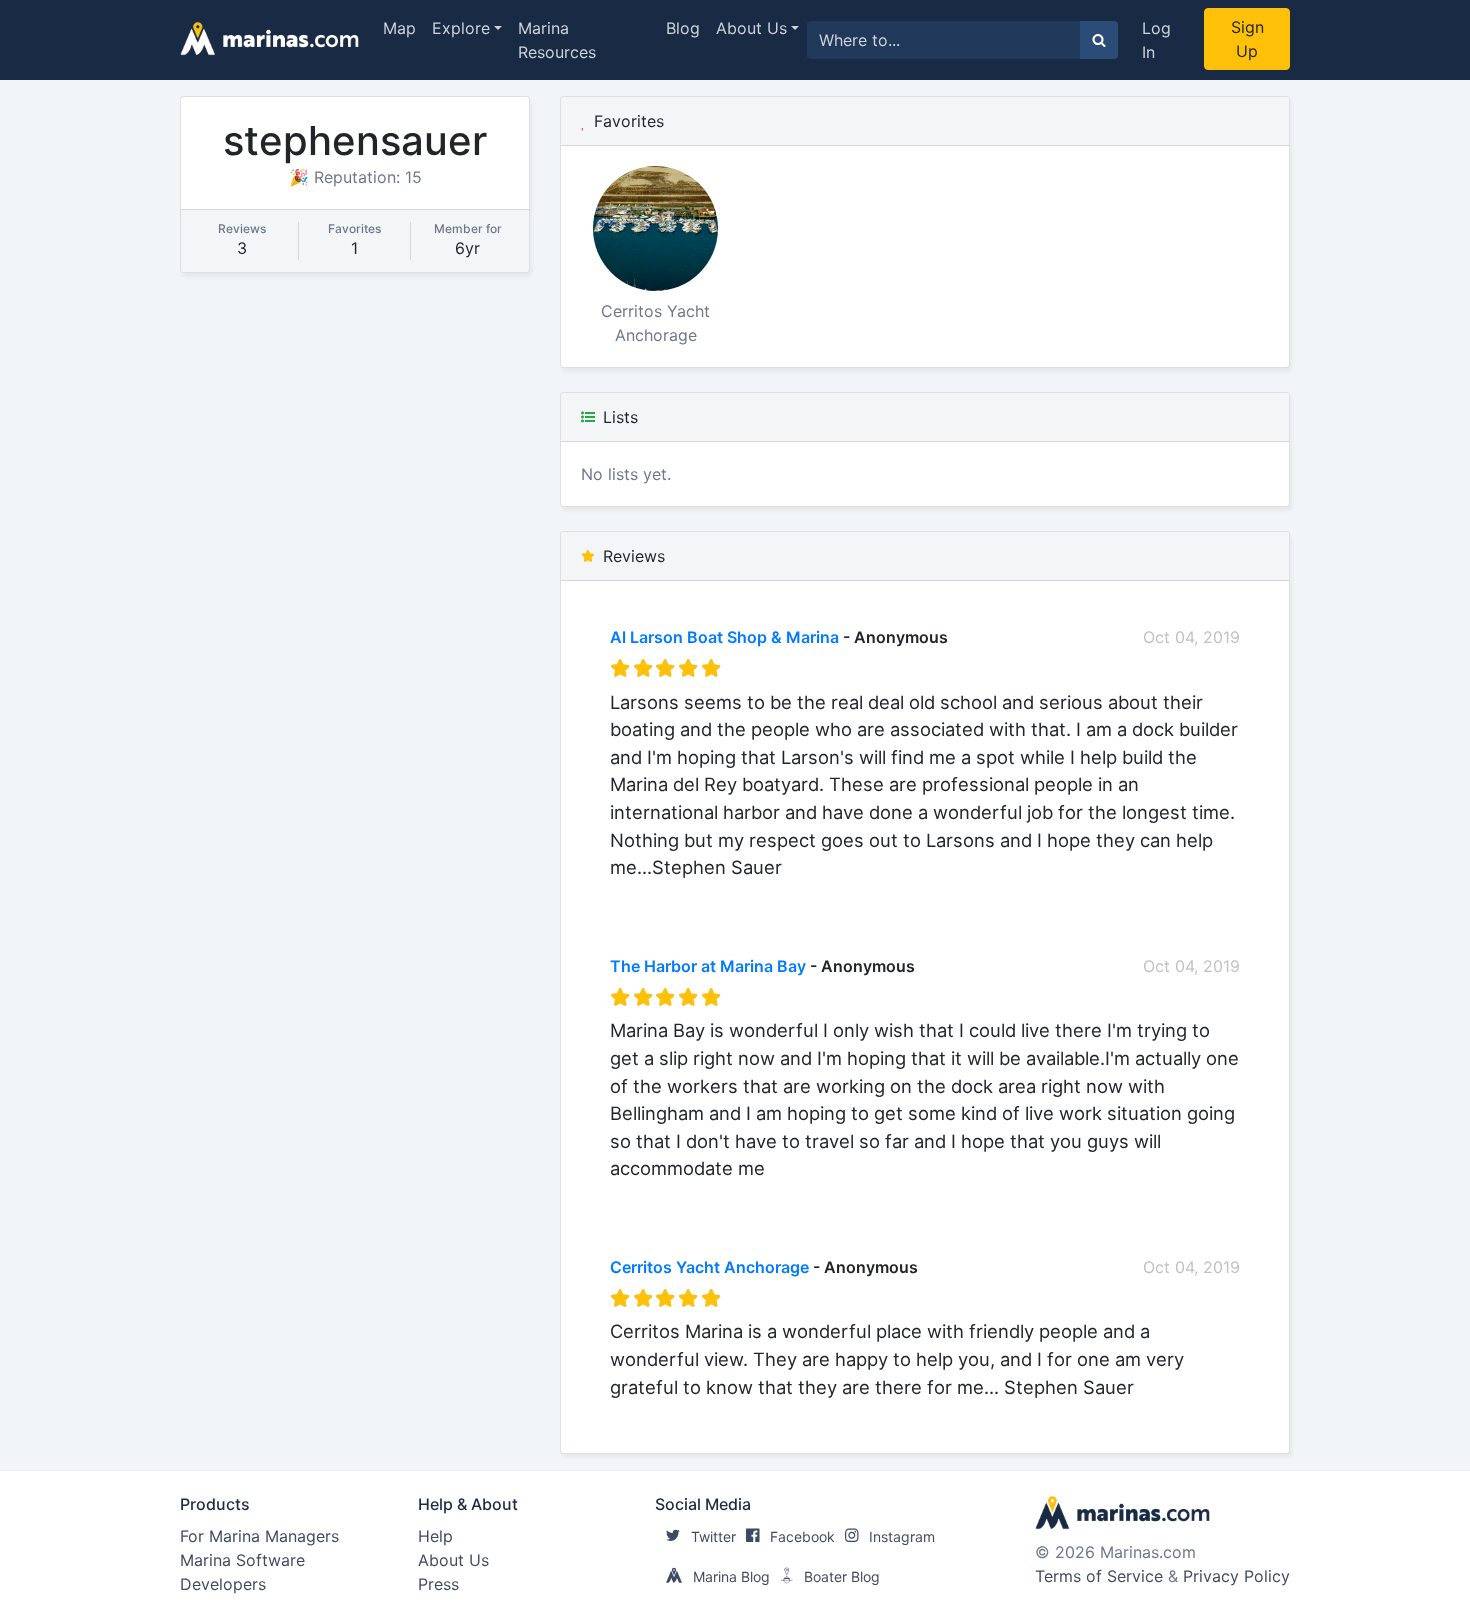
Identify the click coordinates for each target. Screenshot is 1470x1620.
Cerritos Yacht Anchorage (709, 1267)
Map (399, 28)
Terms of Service (1099, 1576)
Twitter (713, 1536)
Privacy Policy (1236, 1576)
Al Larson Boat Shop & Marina (724, 637)
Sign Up (1247, 39)
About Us (751, 28)
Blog (683, 28)
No (802, 894)
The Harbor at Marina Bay (708, 966)
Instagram (902, 1536)
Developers (223, 1584)
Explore (461, 28)
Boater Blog (842, 1576)
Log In (1156, 40)
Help (435, 1536)
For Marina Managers (259, 1536)
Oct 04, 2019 (1191, 637)
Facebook (802, 1536)
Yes (760, 894)
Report (1214, 894)
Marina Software (242, 1560)
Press (438, 1584)
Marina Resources (557, 40)
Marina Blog (731, 1576)
